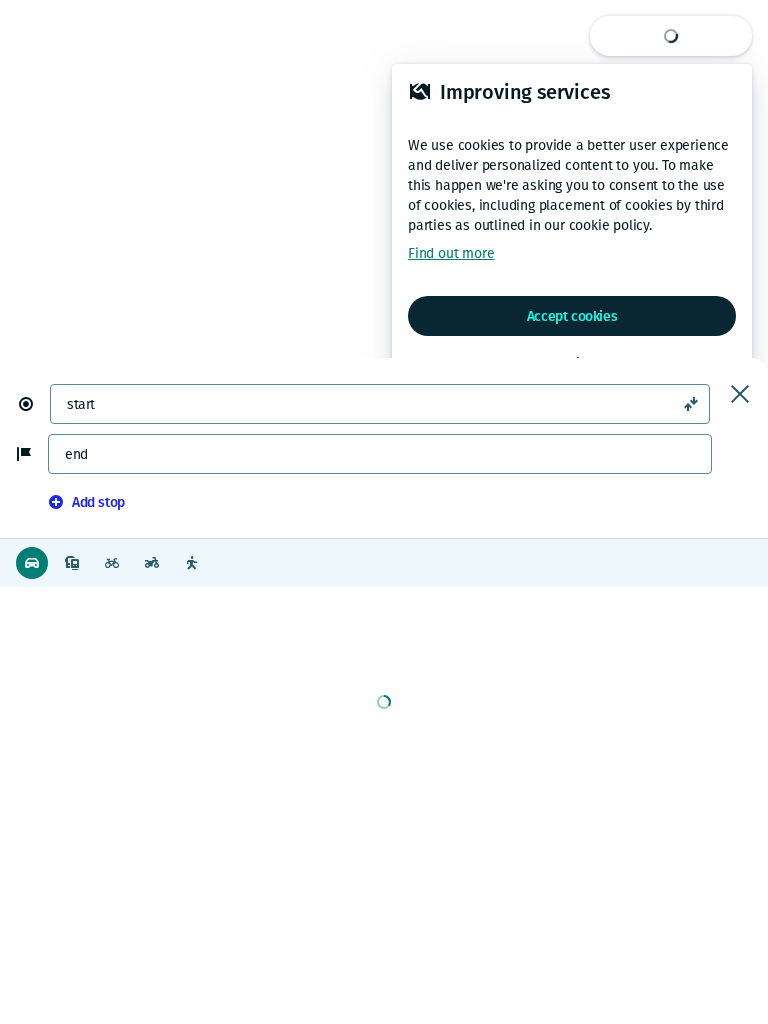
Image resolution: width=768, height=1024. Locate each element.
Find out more (451, 253)
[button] (34, 404)
